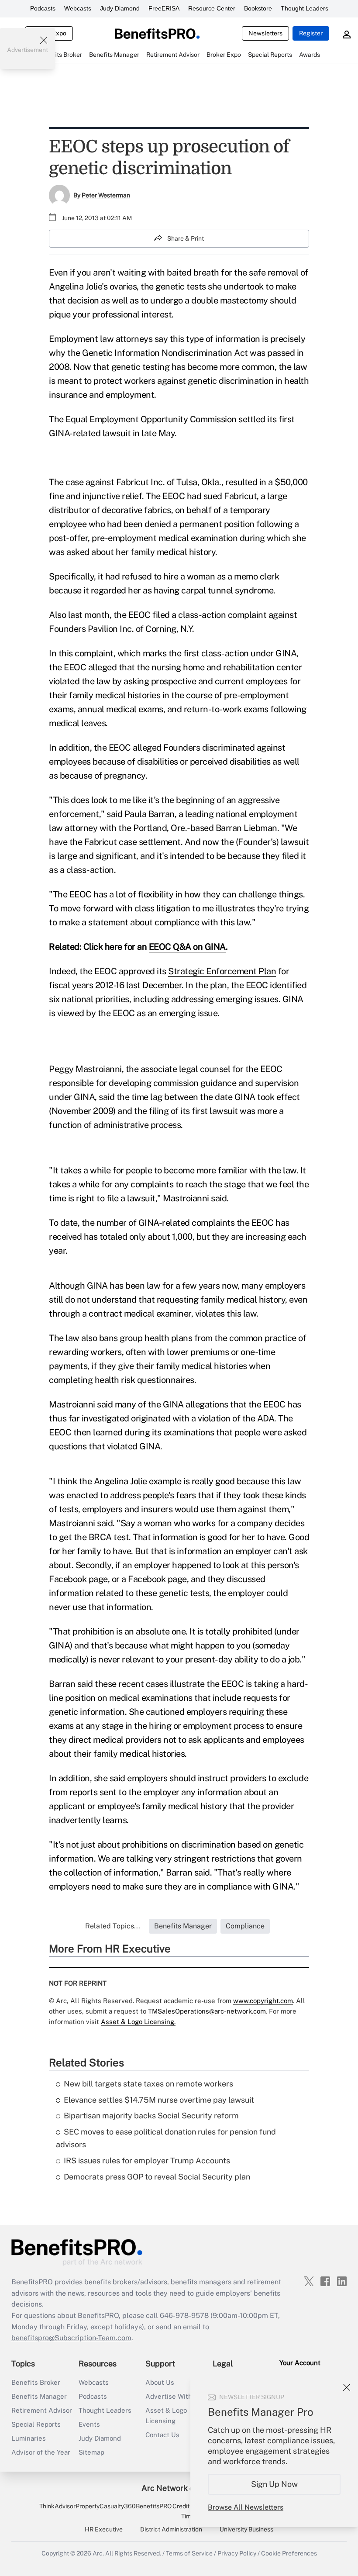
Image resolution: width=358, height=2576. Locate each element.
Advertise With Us (174, 2396)
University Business (246, 2529)
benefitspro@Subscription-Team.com (71, 2338)
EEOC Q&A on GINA (187, 947)
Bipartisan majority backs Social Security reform (151, 2116)
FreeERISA (164, 8)
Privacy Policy (237, 2553)
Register (311, 33)
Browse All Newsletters (246, 2507)
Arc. (98, 2553)
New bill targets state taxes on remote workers (148, 2084)
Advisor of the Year (41, 2452)
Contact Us (162, 2435)
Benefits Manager (39, 2396)
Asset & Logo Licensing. (138, 2022)
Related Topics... (113, 1926)
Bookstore (258, 8)
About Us (160, 2382)
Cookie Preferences (289, 2553)
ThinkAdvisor (57, 2506)
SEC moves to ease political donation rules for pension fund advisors (166, 2138)
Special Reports (36, 2424)
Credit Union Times (190, 2511)
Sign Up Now (274, 2484)
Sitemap (91, 2452)
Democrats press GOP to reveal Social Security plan (157, 2177)
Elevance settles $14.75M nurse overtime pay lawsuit (159, 2100)
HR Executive (104, 2529)
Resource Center (212, 8)
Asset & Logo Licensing (166, 2416)
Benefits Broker (36, 2382)
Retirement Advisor (42, 2410)
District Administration (171, 2529)
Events (89, 2424)
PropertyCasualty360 (106, 2506)
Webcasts (78, 8)
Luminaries (29, 2438)
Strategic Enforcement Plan (222, 971)
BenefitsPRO (154, 2506)
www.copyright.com (263, 2001)
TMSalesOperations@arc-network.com (207, 2011)
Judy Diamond (120, 8)
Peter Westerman (106, 195)
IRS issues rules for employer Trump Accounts (147, 2160)
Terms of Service (189, 2553)
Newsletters (265, 33)
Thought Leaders (305, 8)
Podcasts (43, 8)
